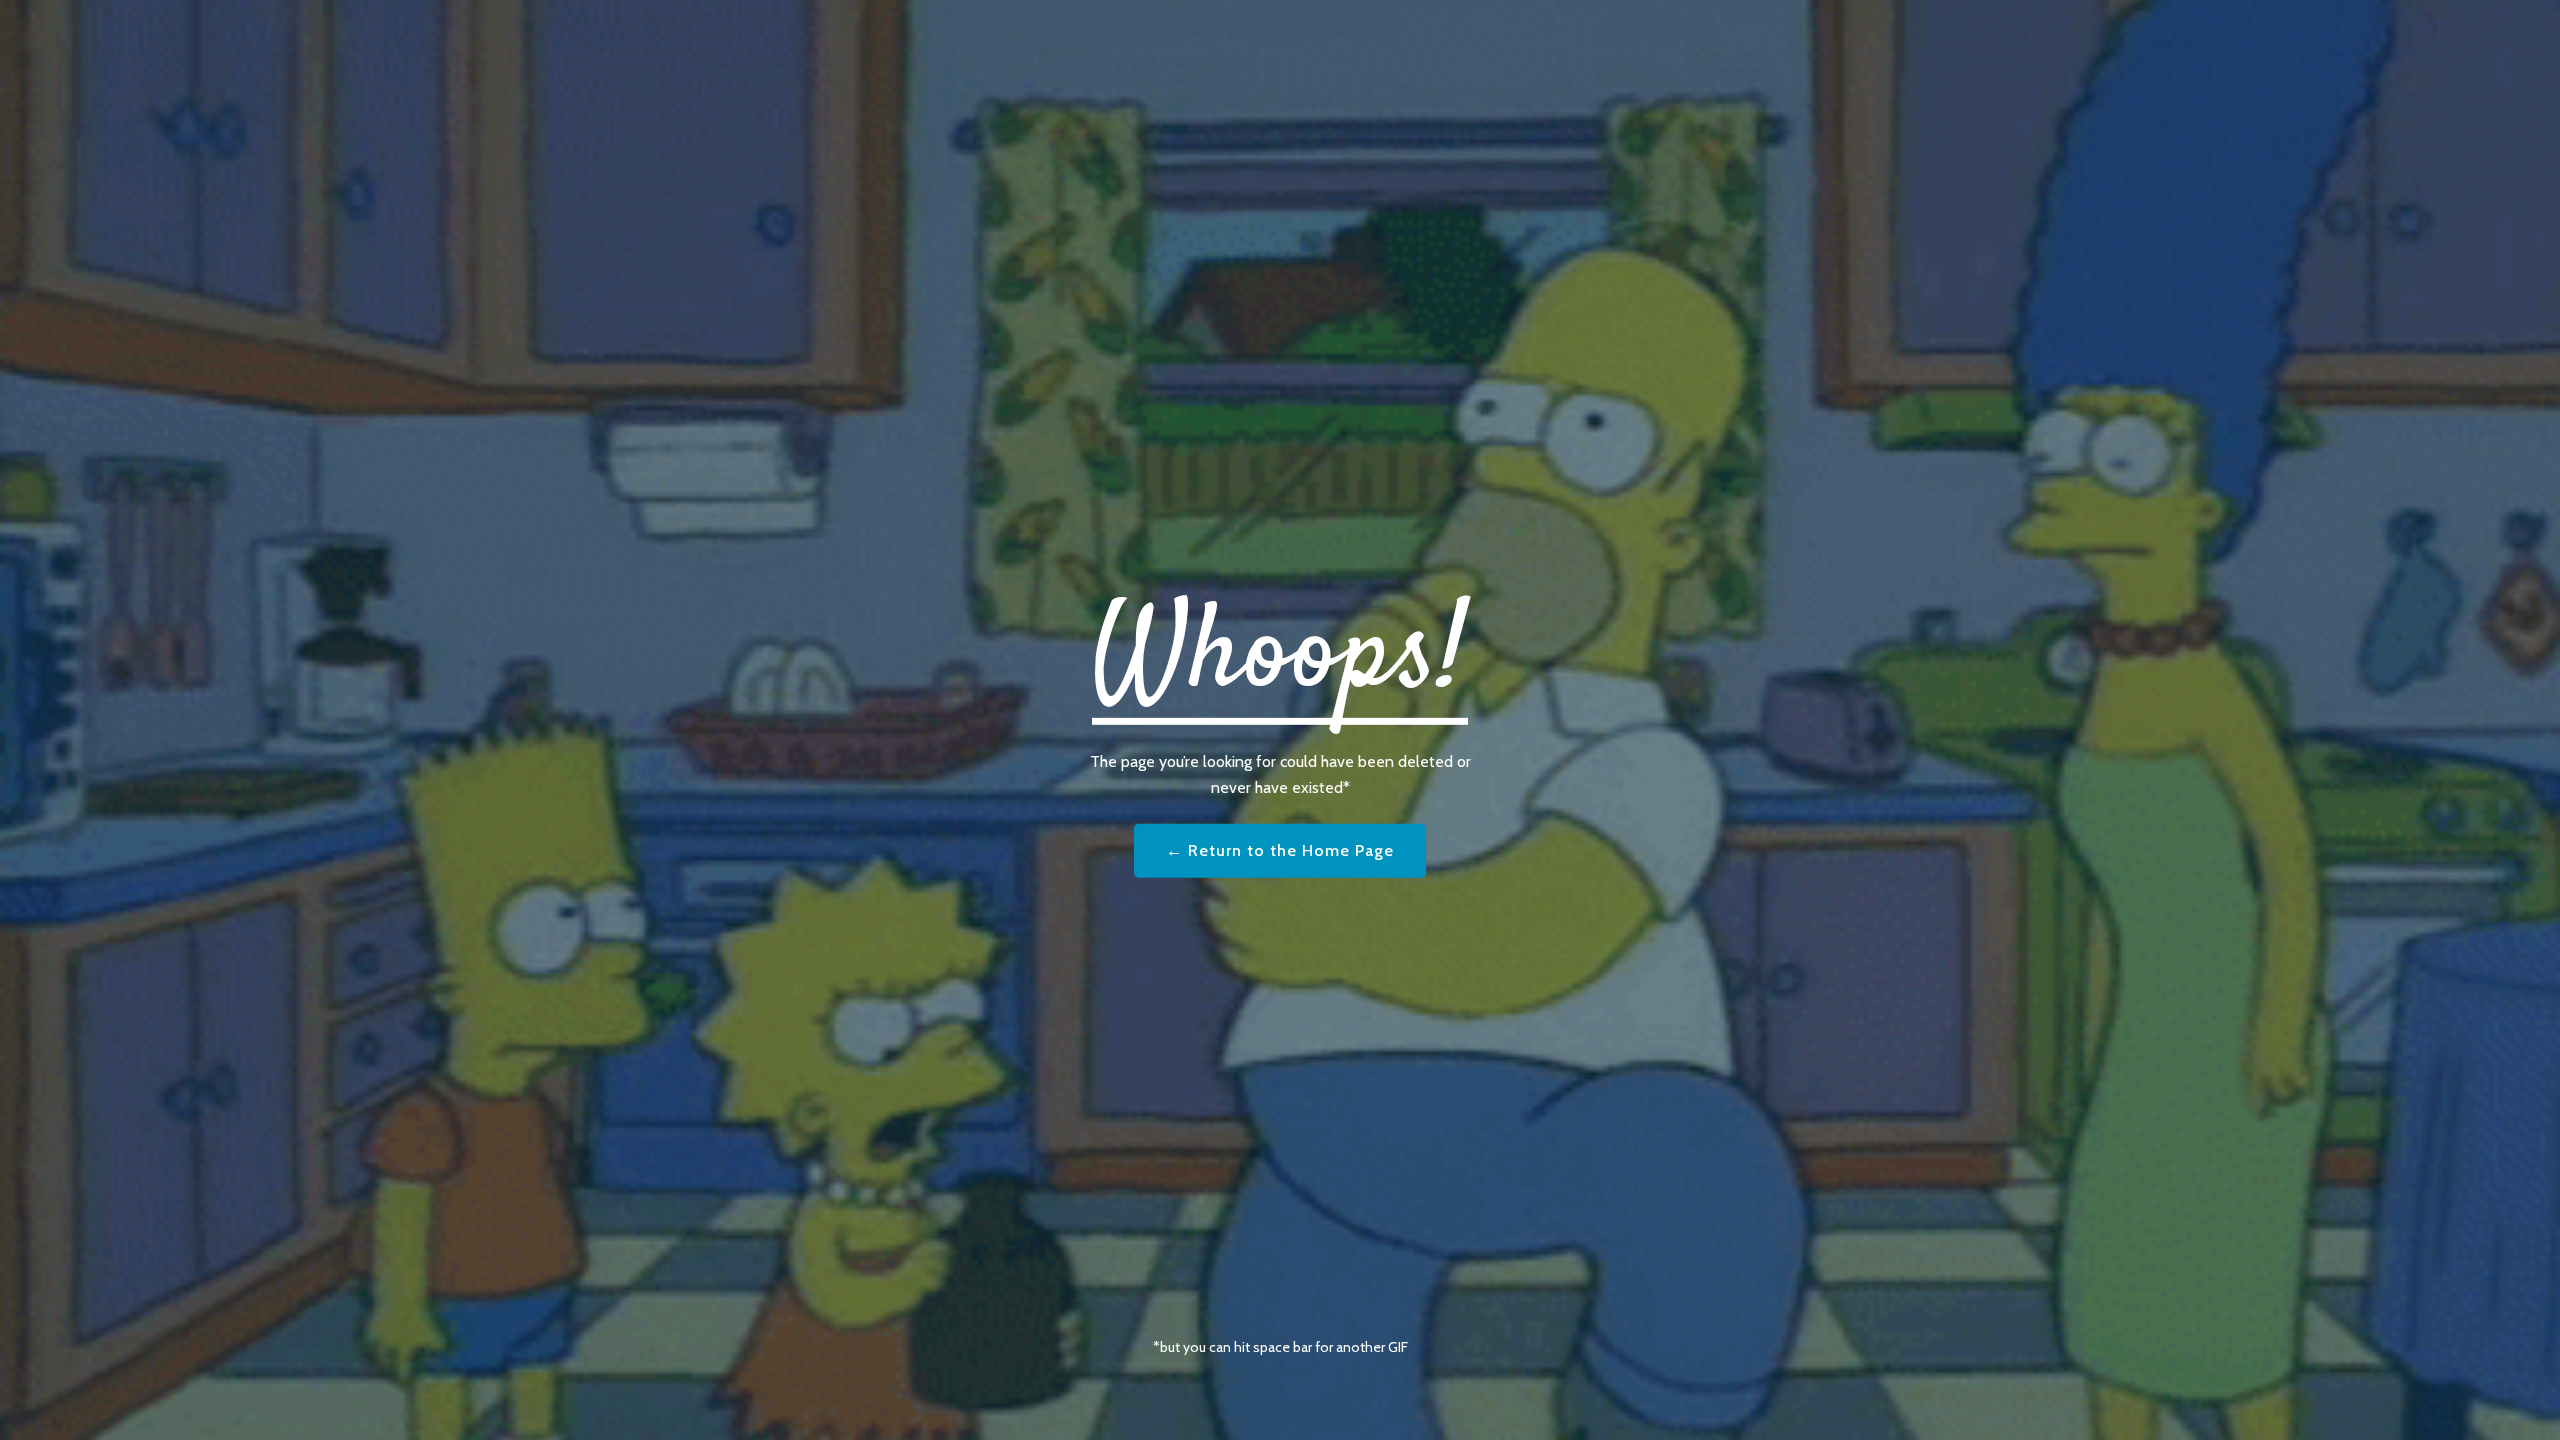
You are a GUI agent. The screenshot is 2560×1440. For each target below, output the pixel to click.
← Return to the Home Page (1280, 850)
